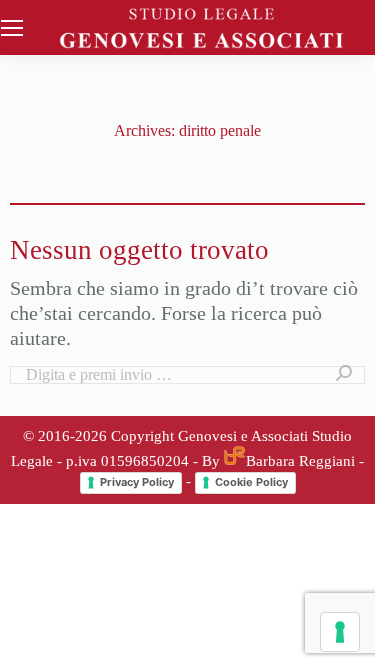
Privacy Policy (137, 482)
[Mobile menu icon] (12, 28)
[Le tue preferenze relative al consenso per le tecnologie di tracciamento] (340, 632)
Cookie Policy (251, 482)
